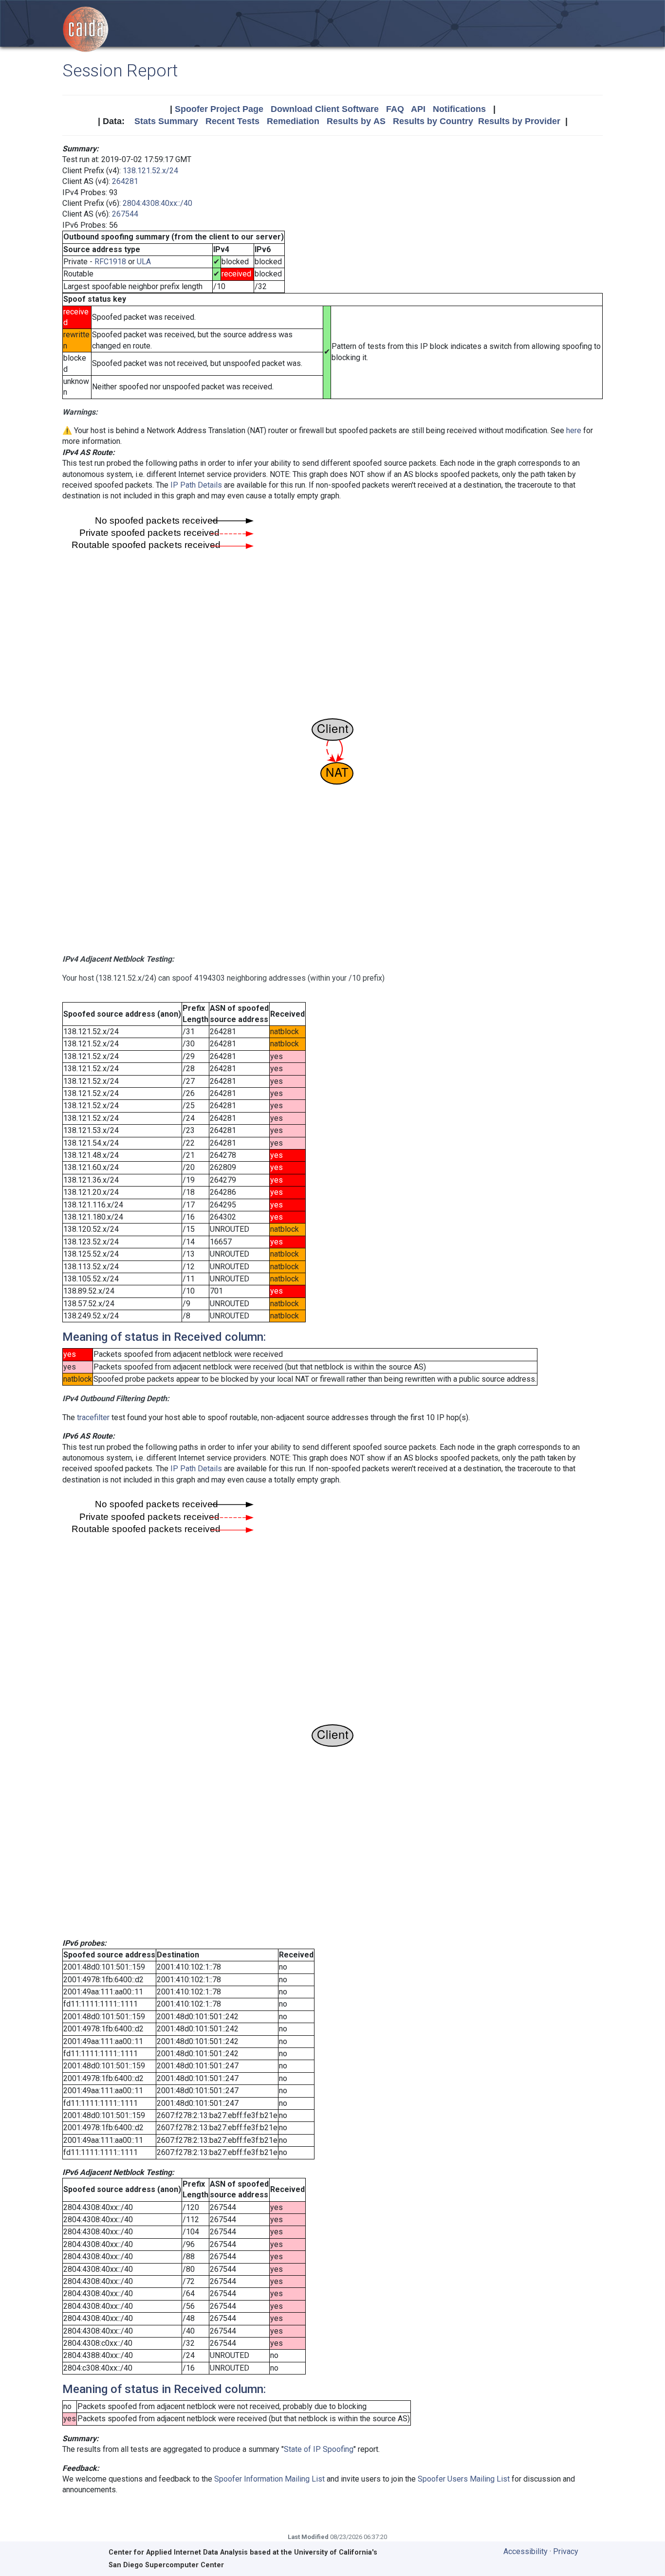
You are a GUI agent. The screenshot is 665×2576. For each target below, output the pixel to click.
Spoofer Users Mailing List (464, 2479)
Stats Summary (166, 121)
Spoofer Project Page (219, 109)
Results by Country (433, 121)
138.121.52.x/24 (150, 171)
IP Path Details (196, 485)
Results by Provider (519, 121)
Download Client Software (325, 109)
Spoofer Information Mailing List (269, 2479)
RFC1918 (110, 262)
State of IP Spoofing (319, 2449)
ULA (144, 262)
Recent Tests (232, 121)
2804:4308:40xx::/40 (157, 203)
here (574, 430)
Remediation (293, 121)
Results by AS (356, 121)
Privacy (566, 2551)
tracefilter (93, 1417)
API (418, 109)
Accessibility (526, 2551)
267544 (125, 214)
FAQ (395, 109)
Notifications (459, 109)
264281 (125, 181)
